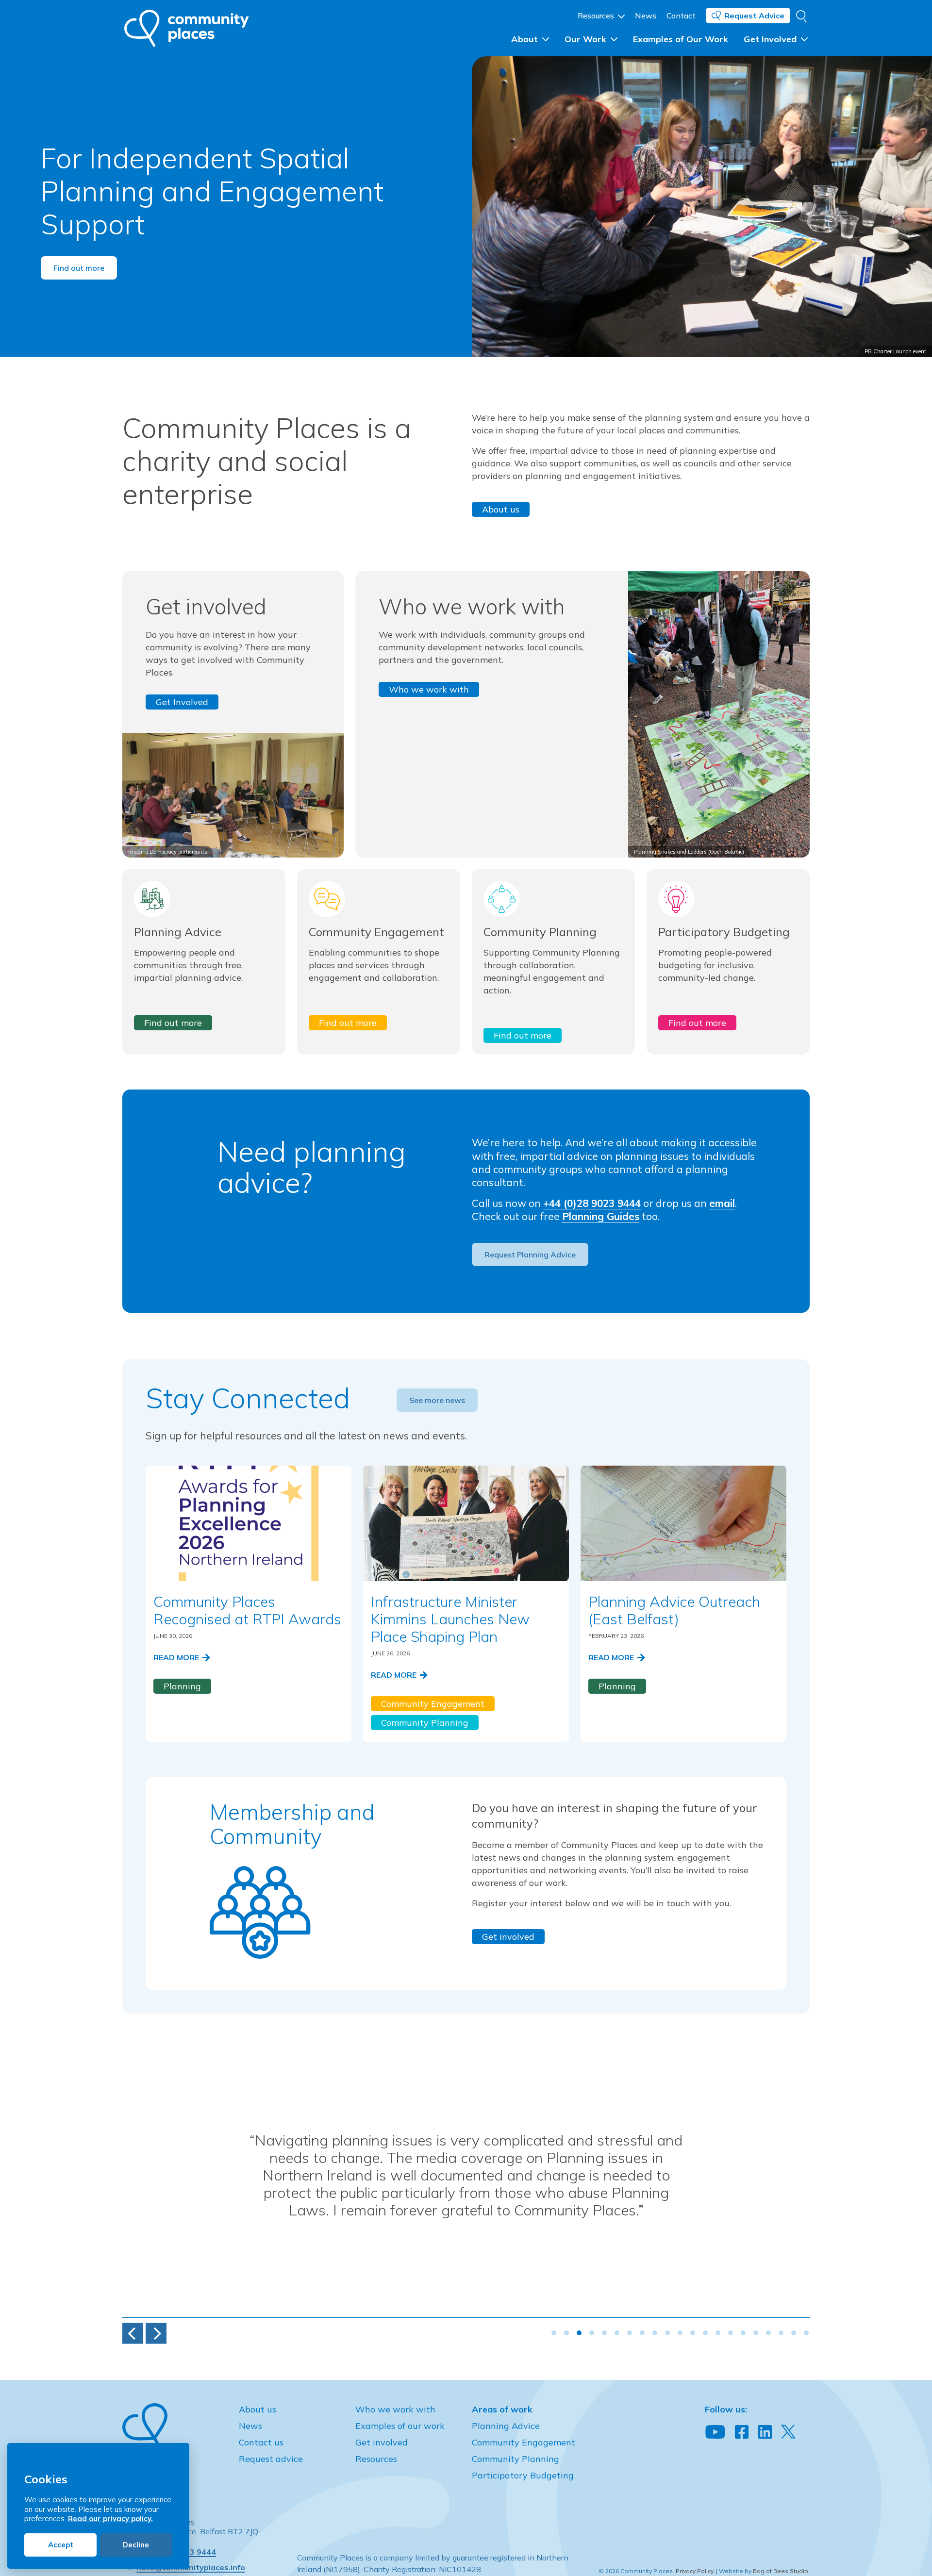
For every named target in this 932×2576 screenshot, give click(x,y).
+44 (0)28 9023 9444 (592, 1203)
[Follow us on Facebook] (742, 2432)
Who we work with (429, 689)
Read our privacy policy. (110, 2518)
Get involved (508, 1937)
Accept (61, 2545)
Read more (177, 1657)
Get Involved (771, 39)
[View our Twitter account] (788, 2432)
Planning (182, 1686)
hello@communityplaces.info (191, 2567)
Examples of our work (400, 2426)
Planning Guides (601, 1216)
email (722, 1203)
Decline (136, 2545)
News (646, 16)
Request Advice (754, 16)
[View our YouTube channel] (715, 2432)
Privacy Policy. (695, 2571)
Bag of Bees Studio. (781, 2571)
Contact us (261, 2442)
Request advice (271, 2459)
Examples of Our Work (681, 39)
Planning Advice (506, 2426)
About (526, 39)
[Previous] (133, 2334)
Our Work (587, 39)
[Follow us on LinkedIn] (765, 2432)
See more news (437, 1400)
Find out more (79, 268)
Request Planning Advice (530, 1255)
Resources (597, 16)
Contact (681, 16)
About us (501, 509)
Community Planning (425, 1723)
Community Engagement (433, 1704)
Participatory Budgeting (523, 2475)
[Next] (156, 2334)
